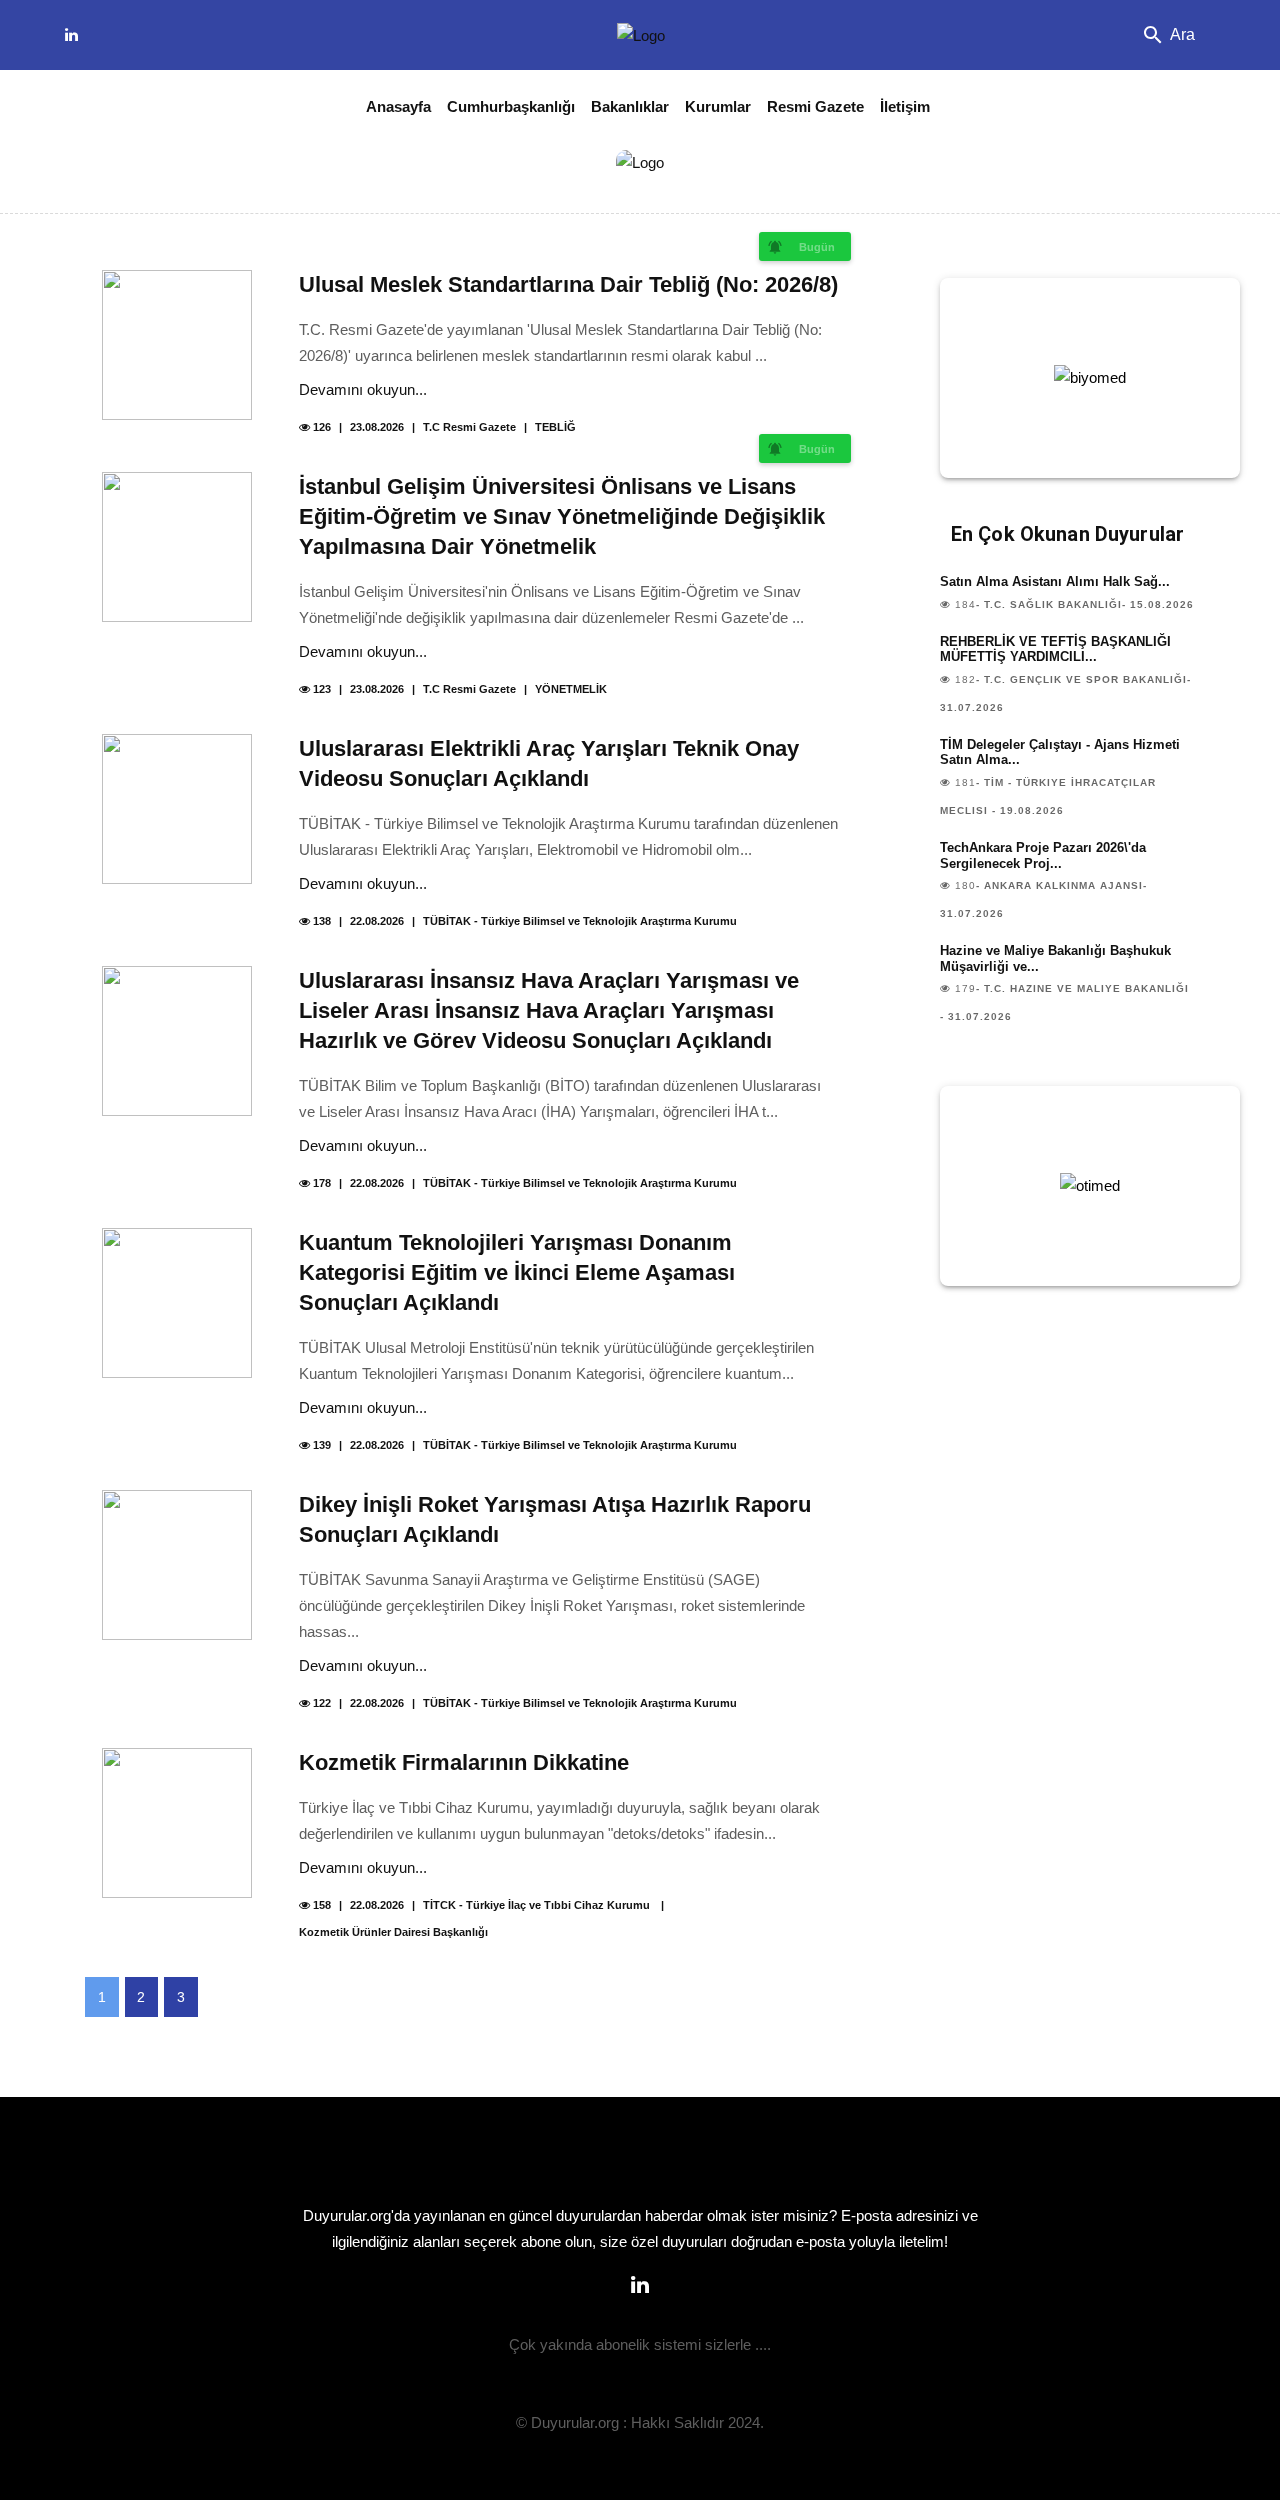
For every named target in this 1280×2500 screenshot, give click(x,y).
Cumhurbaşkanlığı (511, 106)
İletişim (905, 106)
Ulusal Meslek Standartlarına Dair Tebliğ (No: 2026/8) (568, 284)
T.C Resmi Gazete (469, 427)
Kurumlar (718, 106)
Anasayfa (398, 106)
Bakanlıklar (630, 106)
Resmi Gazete (815, 106)
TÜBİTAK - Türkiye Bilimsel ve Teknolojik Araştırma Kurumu (580, 921)
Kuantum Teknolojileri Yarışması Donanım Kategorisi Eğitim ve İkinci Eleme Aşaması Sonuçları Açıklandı (517, 1272)
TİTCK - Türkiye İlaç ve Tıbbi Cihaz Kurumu (538, 1905)
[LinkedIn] (71, 35)
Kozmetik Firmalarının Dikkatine (464, 1762)
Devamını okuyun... (363, 389)
